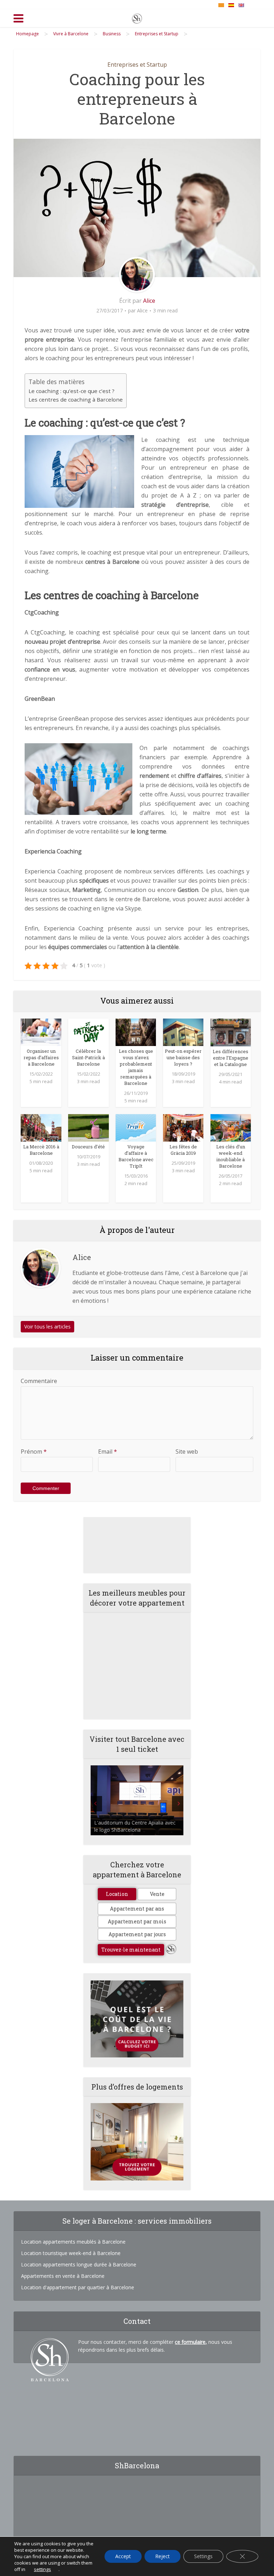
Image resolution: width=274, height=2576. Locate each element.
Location (117, 1894)
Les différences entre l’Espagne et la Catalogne (230, 1058)
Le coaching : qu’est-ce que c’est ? (72, 391)
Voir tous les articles (47, 1327)
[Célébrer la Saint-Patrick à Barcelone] (88, 1032)
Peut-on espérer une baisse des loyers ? (183, 1057)
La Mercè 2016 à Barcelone (41, 1150)
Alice (149, 301)
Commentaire (39, 1381)
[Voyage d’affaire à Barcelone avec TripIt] (136, 1127)
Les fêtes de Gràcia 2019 (183, 1150)
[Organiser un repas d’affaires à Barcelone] (41, 1032)
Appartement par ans (137, 1909)
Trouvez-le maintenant (131, 1950)
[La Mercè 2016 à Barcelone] (41, 1127)
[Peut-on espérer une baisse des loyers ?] (183, 1032)
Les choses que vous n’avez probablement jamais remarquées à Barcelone (136, 1067)
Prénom (34, 1452)
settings (42, 2569)
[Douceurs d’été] (88, 1127)
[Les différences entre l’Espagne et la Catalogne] (231, 1032)
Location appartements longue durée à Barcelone (79, 2264)
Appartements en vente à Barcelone (63, 2276)
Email (108, 1452)
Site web (187, 1452)
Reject (163, 2556)
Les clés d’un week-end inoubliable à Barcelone (231, 1156)
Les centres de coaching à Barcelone (76, 399)
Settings (203, 2556)
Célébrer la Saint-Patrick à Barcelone (88, 1057)
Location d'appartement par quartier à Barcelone (78, 2287)
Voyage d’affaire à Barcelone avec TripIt (136, 1156)
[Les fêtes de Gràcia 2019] (183, 1127)
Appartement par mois (137, 1921)
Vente (157, 1894)
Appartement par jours (137, 1934)
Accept (123, 2556)
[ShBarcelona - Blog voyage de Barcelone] (137, 17)
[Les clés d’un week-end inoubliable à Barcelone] (231, 1127)
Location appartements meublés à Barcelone (73, 2242)
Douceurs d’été (88, 1147)
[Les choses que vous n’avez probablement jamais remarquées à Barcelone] (136, 1032)
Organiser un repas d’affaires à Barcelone (41, 1057)
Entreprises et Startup (137, 65)
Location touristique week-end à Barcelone (71, 2253)
